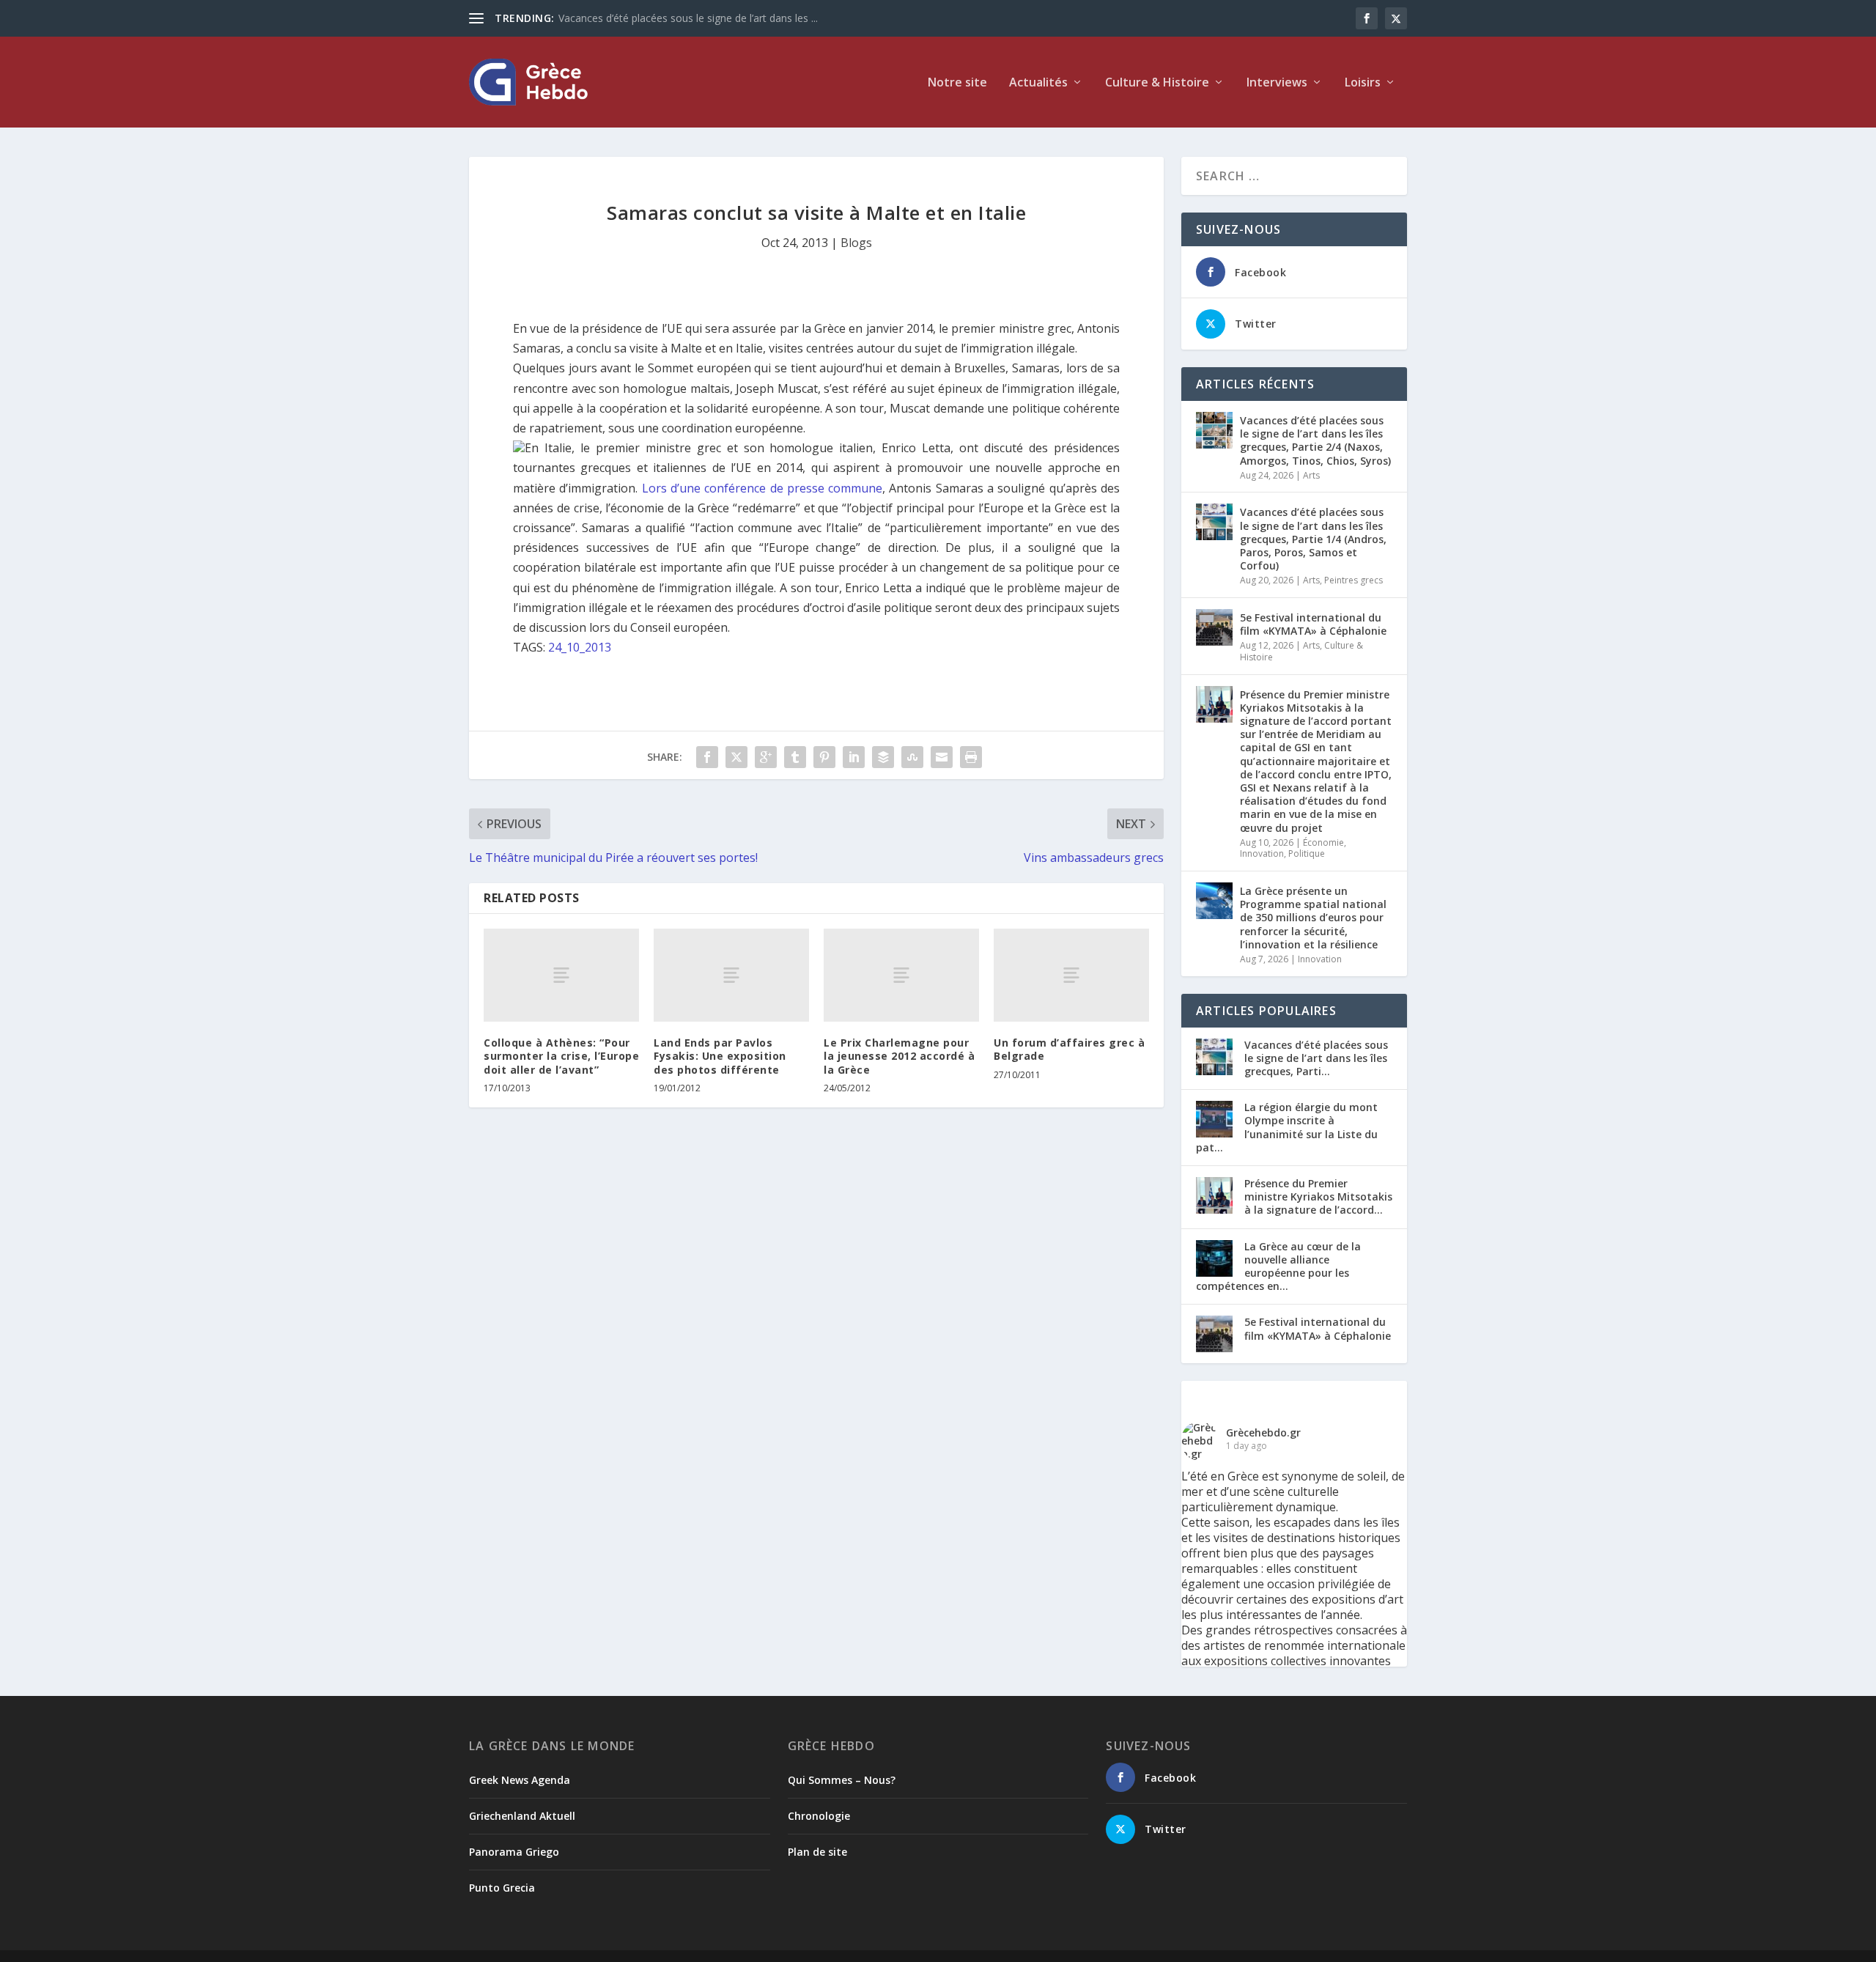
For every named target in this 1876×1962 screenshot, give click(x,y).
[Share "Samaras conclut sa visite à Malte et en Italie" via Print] (971, 757)
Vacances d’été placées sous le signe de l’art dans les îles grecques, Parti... (1316, 1058)
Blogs (856, 243)
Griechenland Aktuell (522, 1816)
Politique (1307, 853)
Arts (1311, 475)
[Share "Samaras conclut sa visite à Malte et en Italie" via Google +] (766, 757)
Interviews (1277, 83)
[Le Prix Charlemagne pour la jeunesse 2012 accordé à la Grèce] (901, 975)
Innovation (1262, 853)
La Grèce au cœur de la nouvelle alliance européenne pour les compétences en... (1278, 1266)
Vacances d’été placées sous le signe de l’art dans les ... (688, 18)
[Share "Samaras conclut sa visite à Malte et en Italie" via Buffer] (883, 757)
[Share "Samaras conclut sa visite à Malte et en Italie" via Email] (942, 757)
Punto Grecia (502, 1888)
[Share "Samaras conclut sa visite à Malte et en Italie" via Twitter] (736, 757)
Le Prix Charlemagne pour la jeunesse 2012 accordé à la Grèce (899, 1056)
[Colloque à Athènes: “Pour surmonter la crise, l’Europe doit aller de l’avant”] (561, 975)
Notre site (957, 83)
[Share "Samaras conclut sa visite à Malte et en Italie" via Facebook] (707, 757)
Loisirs (1363, 83)
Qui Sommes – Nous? (842, 1780)
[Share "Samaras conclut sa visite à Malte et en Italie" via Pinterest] (824, 757)
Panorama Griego (514, 1852)
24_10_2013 (580, 647)
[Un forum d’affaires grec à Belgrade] (1071, 975)
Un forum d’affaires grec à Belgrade (1069, 1049)
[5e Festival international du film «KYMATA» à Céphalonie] (1214, 627)
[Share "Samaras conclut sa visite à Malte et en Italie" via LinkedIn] (854, 757)
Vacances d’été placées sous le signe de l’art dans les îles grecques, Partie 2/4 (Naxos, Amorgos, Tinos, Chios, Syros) (1315, 440)
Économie (1323, 842)
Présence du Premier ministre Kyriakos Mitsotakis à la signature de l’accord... (1318, 1196)
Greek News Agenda (520, 1780)
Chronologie (819, 1816)
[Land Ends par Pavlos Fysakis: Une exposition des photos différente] (731, 975)
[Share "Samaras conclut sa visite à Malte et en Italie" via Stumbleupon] (912, 757)
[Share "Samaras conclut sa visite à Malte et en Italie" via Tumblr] (795, 757)
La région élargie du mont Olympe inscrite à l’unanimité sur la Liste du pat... (1287, 1127)
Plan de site (817, 1852)
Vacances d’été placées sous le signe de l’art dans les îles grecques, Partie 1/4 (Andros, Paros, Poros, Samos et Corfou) (1313, 539)
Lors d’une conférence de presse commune (762, 488)
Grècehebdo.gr (1263, 1432)
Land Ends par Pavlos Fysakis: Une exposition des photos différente (720, 1056)
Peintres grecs (1354, 580)
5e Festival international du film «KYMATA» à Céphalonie (1313, 624)
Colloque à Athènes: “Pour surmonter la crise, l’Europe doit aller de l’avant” (561, 1056)
